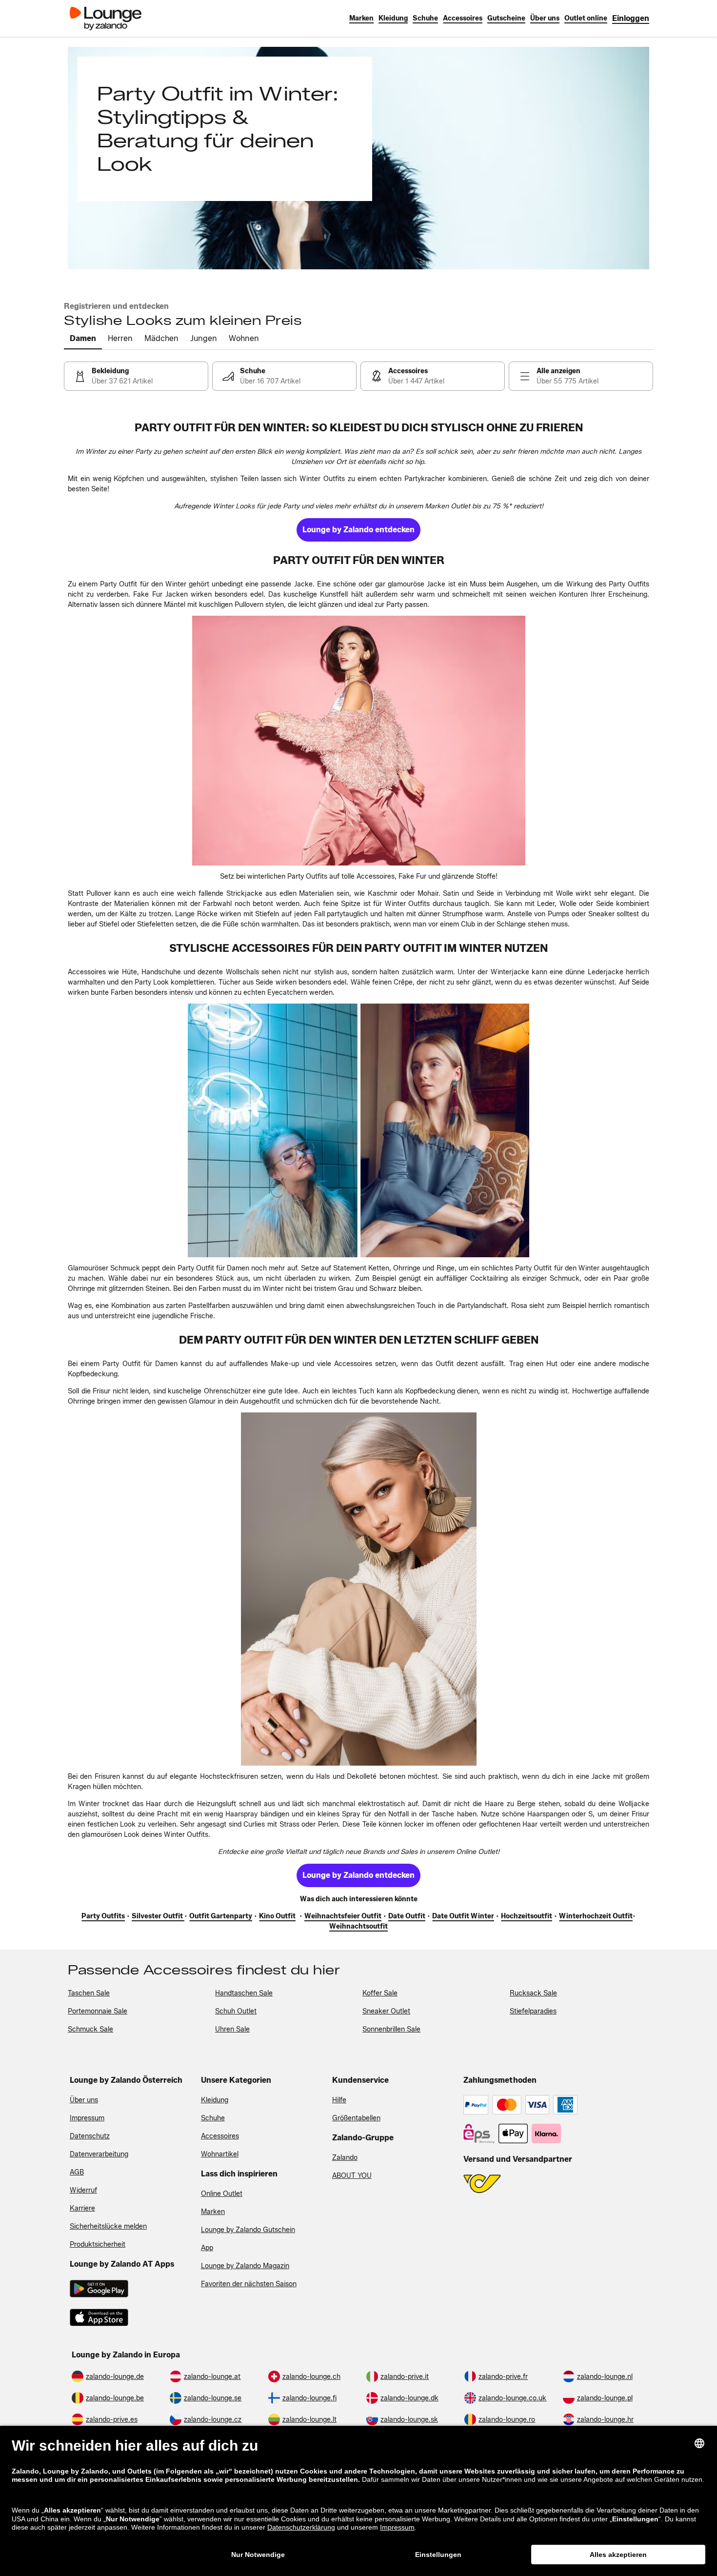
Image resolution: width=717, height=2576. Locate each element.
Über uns (84, 2100)
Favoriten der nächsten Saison (249, 2284)
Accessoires (220, 2136)
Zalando (345, 2158)
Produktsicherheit (98, 2244)
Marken (213, 2212)
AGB (77, 2172)
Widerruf (83, 2190)
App (207, 2248)
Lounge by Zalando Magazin (245, 2266)
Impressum (87, 2118)
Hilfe (339, 2100)
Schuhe (213, 2118)
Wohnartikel (220, 2154)
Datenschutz (90, 2136)
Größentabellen (356, 2118)
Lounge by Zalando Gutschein (248, 2230)
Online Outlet (222, 2194)
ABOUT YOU (352, 2176)
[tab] (83, 339)
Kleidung (215, 2100)
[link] (631, 18)
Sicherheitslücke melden (108, 2226)
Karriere (82, 2208)
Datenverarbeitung (99, 2154)
